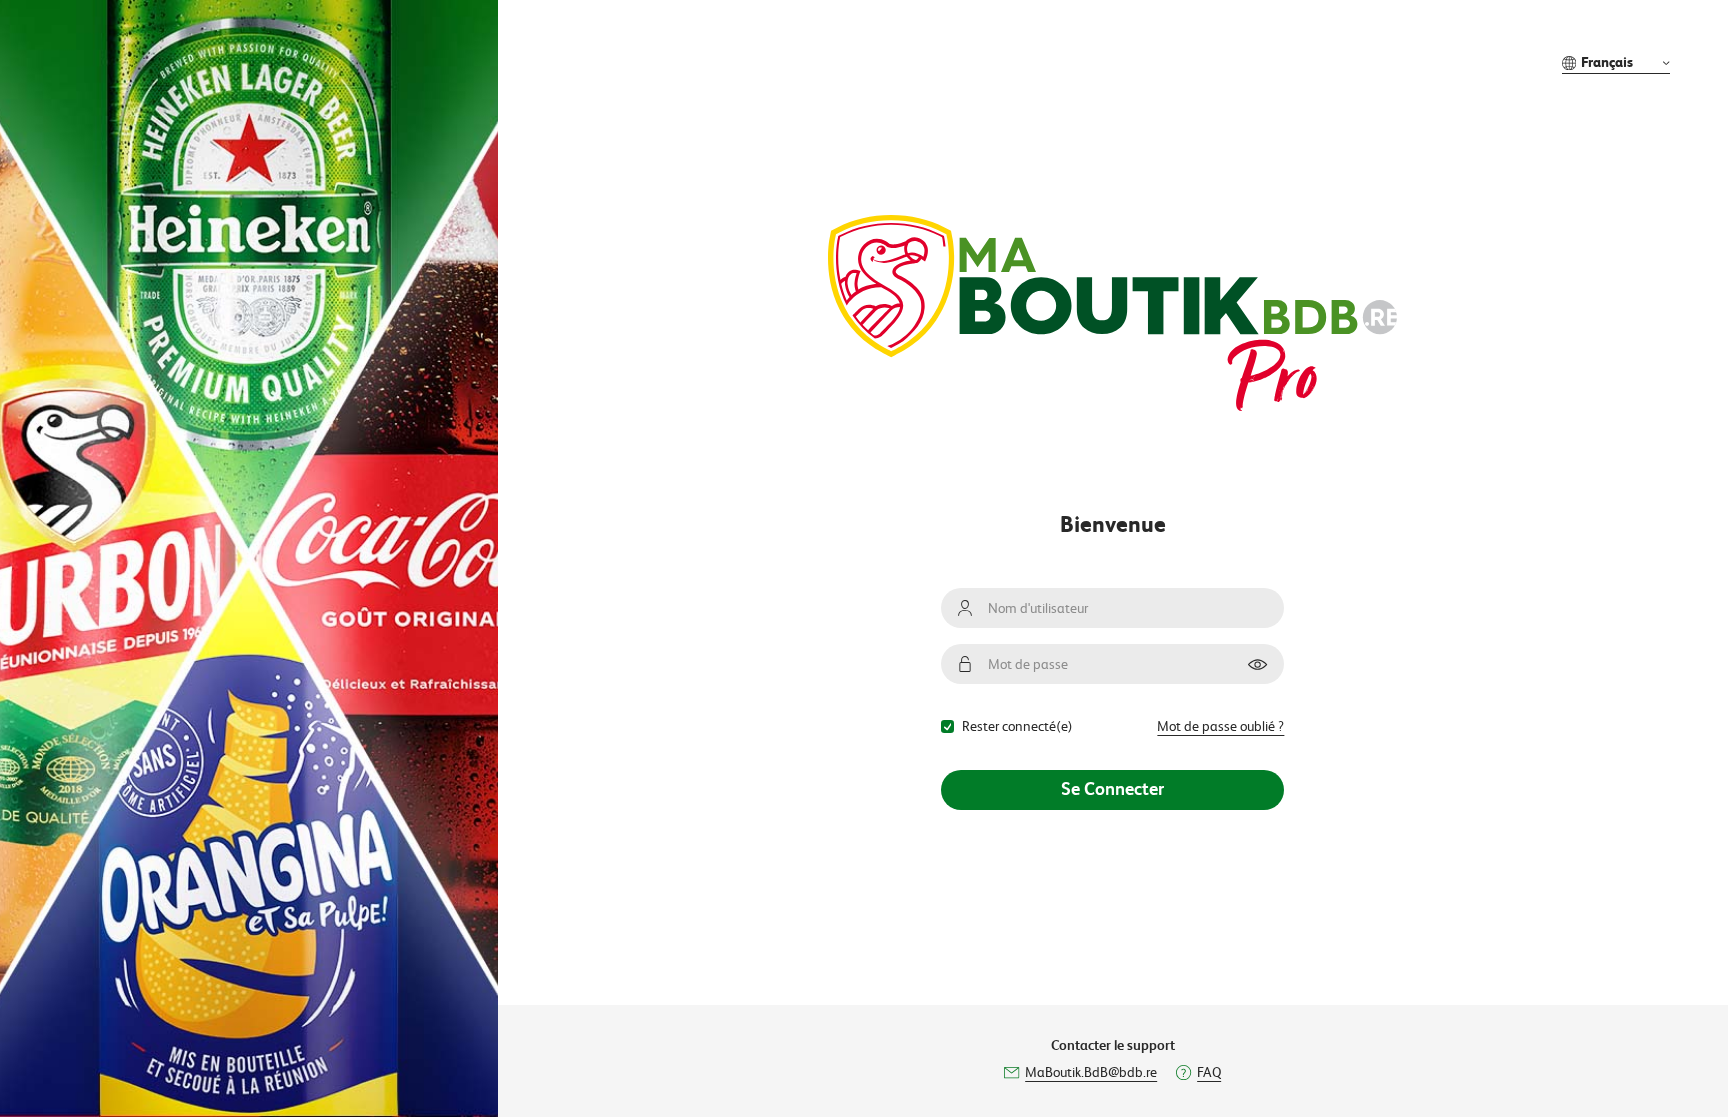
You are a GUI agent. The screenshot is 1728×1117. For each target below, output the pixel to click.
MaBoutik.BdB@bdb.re (1091, 1072)
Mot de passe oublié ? (1220, 727)
